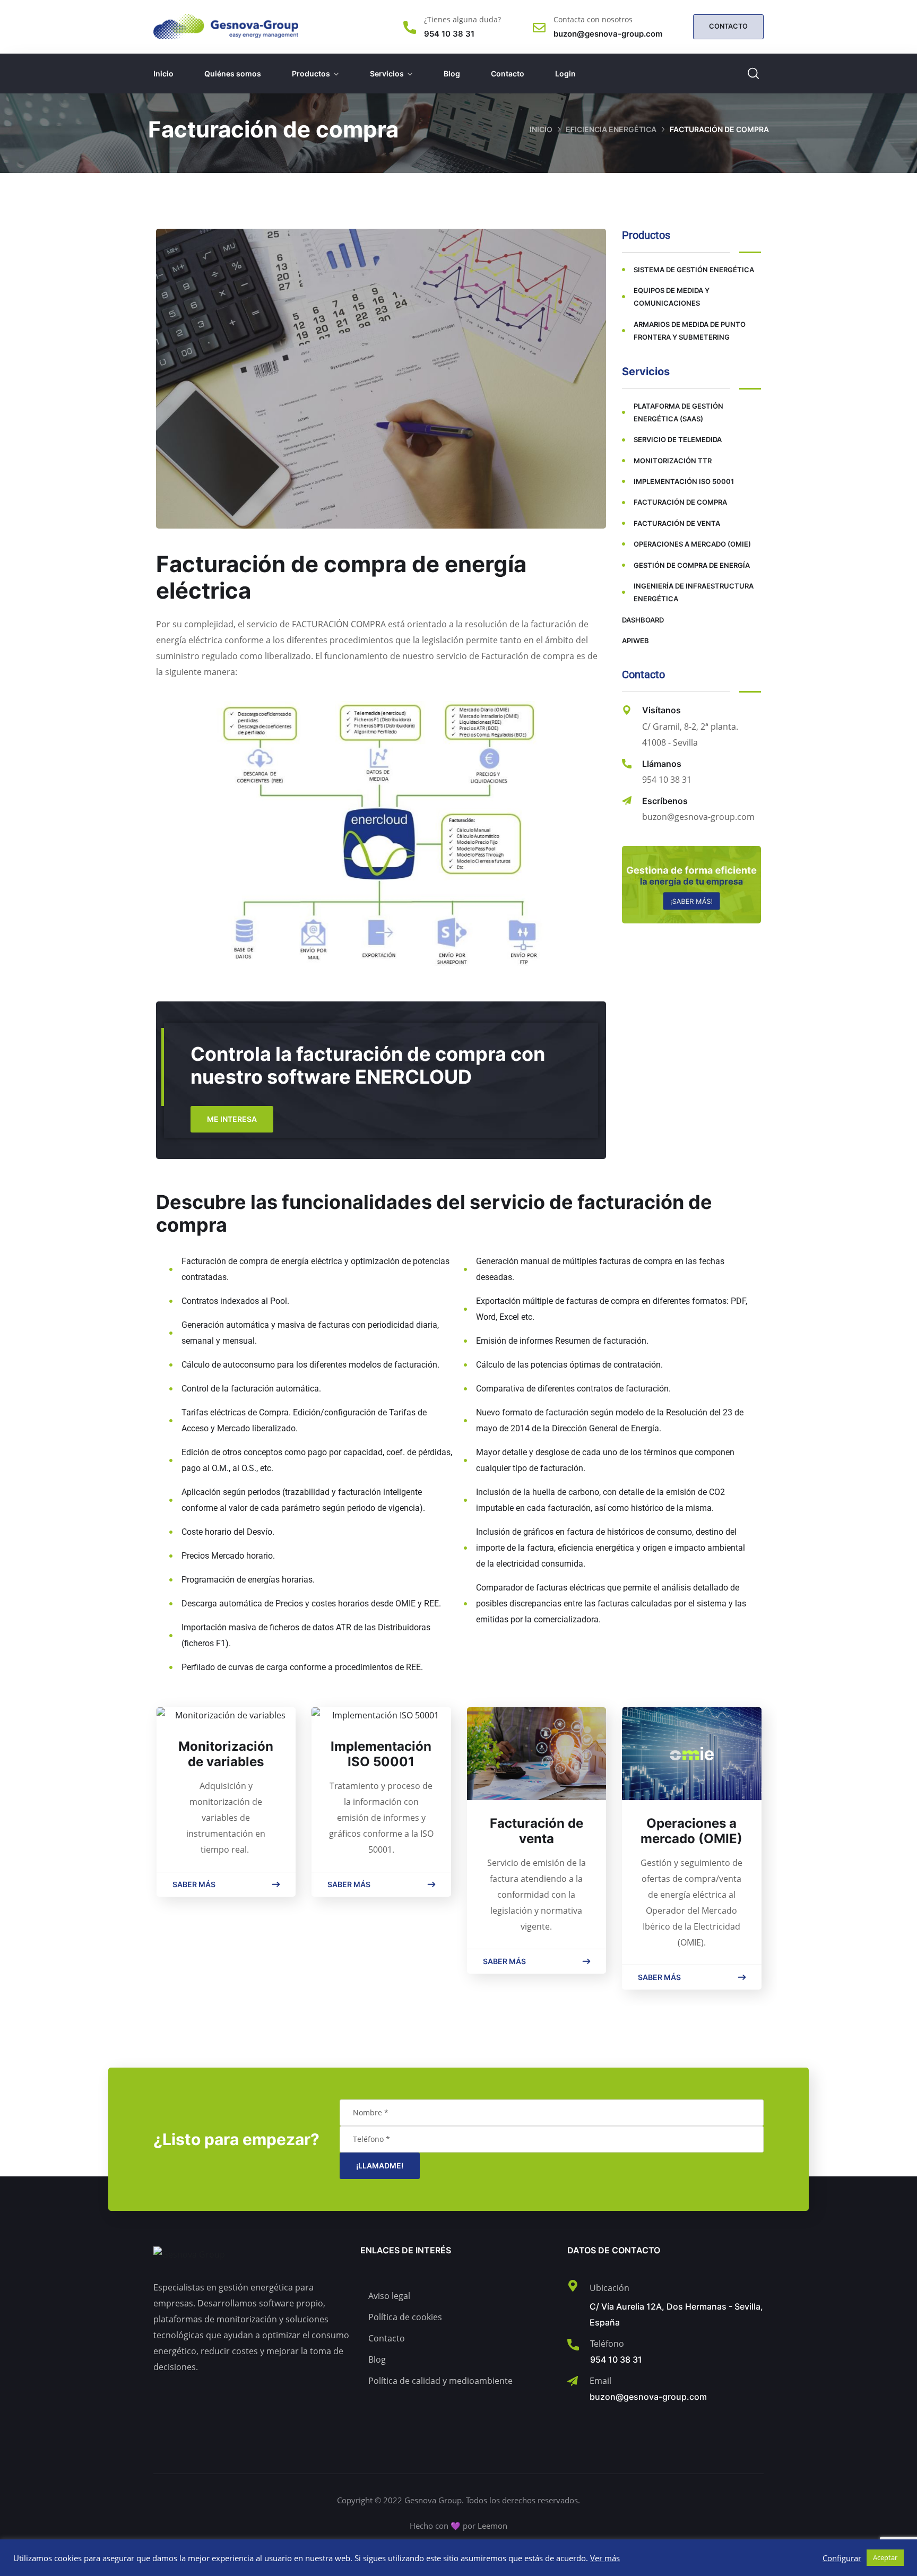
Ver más (605, 2558)
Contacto (508, 74)
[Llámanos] (627, 764)
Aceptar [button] (885, 2557)
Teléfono (607, 2344)
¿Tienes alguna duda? (462, 19)
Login (565, 74)
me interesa (232, 1119)
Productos (311, 74)
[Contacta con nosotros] (539, 28)
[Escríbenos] (627, 801)
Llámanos (662, 764)
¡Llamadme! (380, 2166)
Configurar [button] (842, 2558)
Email (600, 2381)
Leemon (492, 2526)
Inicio (163, 74)
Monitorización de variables (226, 1754)
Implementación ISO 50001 (381, 1754)
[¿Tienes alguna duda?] (410, 28)
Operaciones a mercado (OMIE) (691, 1831)
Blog (452, 74)
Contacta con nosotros (593, 19)
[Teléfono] (573, 2345)
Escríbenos (665, 801)
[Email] (573, 2381)
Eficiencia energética (611, 129)
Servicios (387, 74)
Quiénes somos (233, 74)
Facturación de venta (537, 1831)
